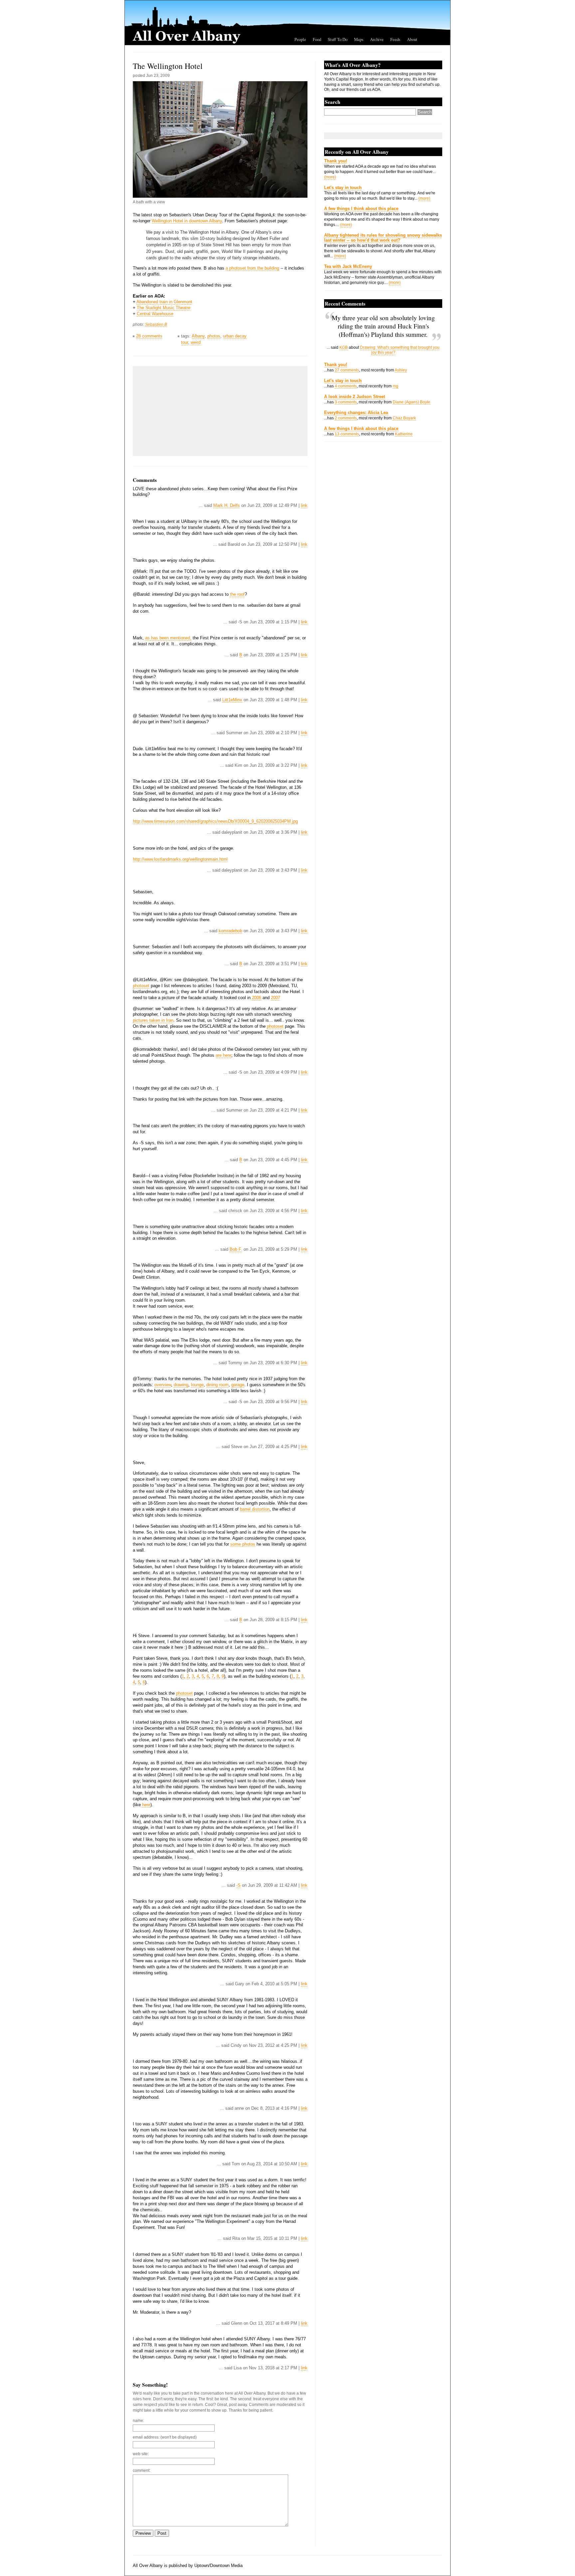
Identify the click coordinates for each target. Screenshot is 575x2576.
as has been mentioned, (168, 638)
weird (196, 342)
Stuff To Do (338, 39)
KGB (344, 347)
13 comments (347, 434)
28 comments (149, 336)
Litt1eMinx (232, 700)
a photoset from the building (252, 268)
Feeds (395, 39)
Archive (377, 39)
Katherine (404, 434)
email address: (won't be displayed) (165, 2437)
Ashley (401, 370)
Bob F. (236, 1249)
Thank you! (336, 161)
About (412, 39)
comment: (142, 2470)
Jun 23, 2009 (158, 76)
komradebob (230, 931)
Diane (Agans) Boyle (411, 402)
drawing (181, 1385)
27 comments (347, 370)
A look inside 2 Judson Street (355, 397)
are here (223, 1055)
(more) (330, 177)
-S (238, 1885)
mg (395, 386)
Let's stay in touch (343, 188)
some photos (243, 1544)
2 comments (346, 418)
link (304, 505)
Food (317, 39)
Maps (359, 39)
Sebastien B (156, 324)
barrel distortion (255, 1509)
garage (238, 1385)
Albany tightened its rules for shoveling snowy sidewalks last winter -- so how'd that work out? (383, 238)
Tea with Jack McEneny (348, 266)
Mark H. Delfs (227, 505)
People (300, 39)
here (146, 1805)
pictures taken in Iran (153, 1020)
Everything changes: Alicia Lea (356, 413)
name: (138, 2421)
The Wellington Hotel (168, 66)
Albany (198, 336)
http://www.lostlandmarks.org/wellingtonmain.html (180, 859)
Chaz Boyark (404, 418)
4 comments (346, 386)
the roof (237, 594)
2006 (257, 998)
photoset (141, 986)
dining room (217, 1385)
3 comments (346, 402)
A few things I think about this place (361, 209)
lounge (197, 1385)
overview (163, 1385)
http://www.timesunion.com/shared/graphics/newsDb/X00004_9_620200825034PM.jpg (215, 821)
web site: (141, 2454)
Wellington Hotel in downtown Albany (187, 221)
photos (214, 336)
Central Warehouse (155, 314)
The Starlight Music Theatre (164, 308)
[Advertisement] (186, 411)
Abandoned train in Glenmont (164, 302)
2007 (276, 998)
